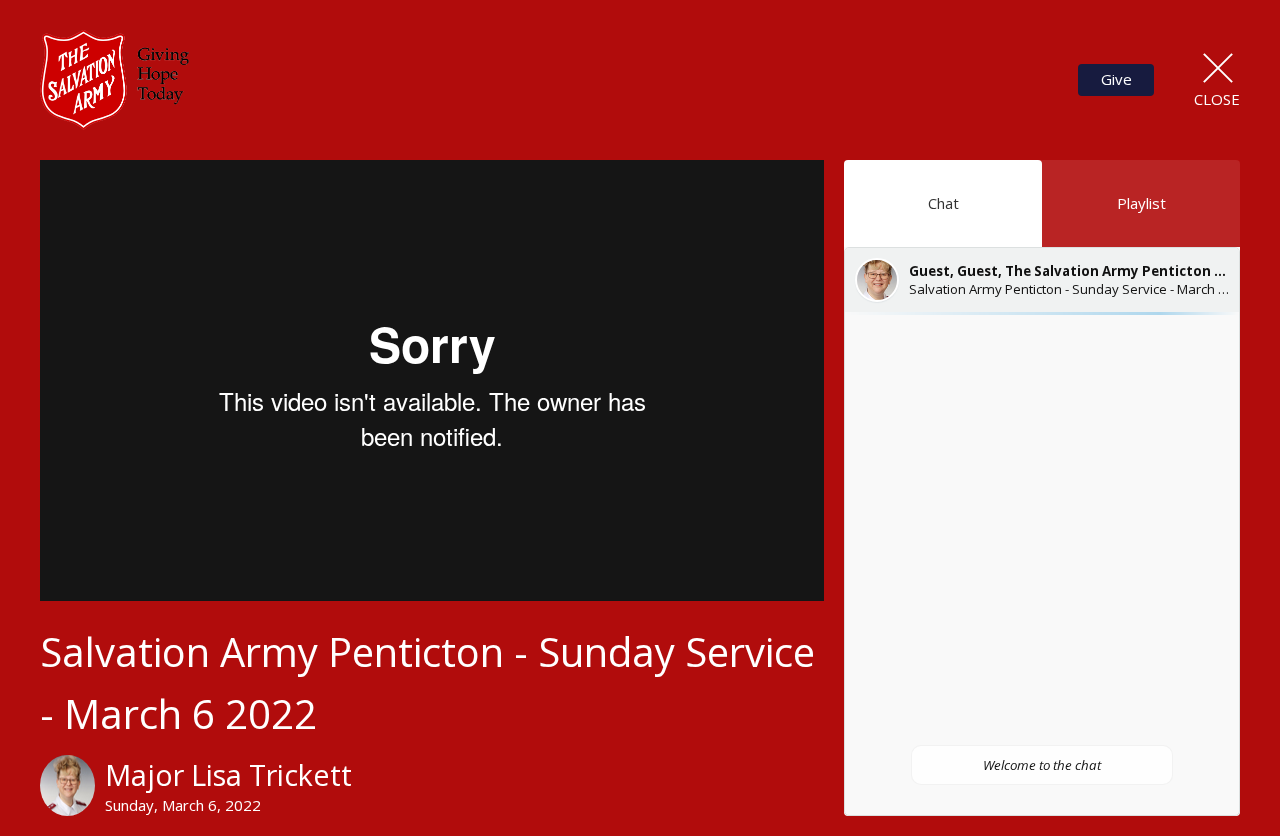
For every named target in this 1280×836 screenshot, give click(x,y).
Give (1116, 79)
